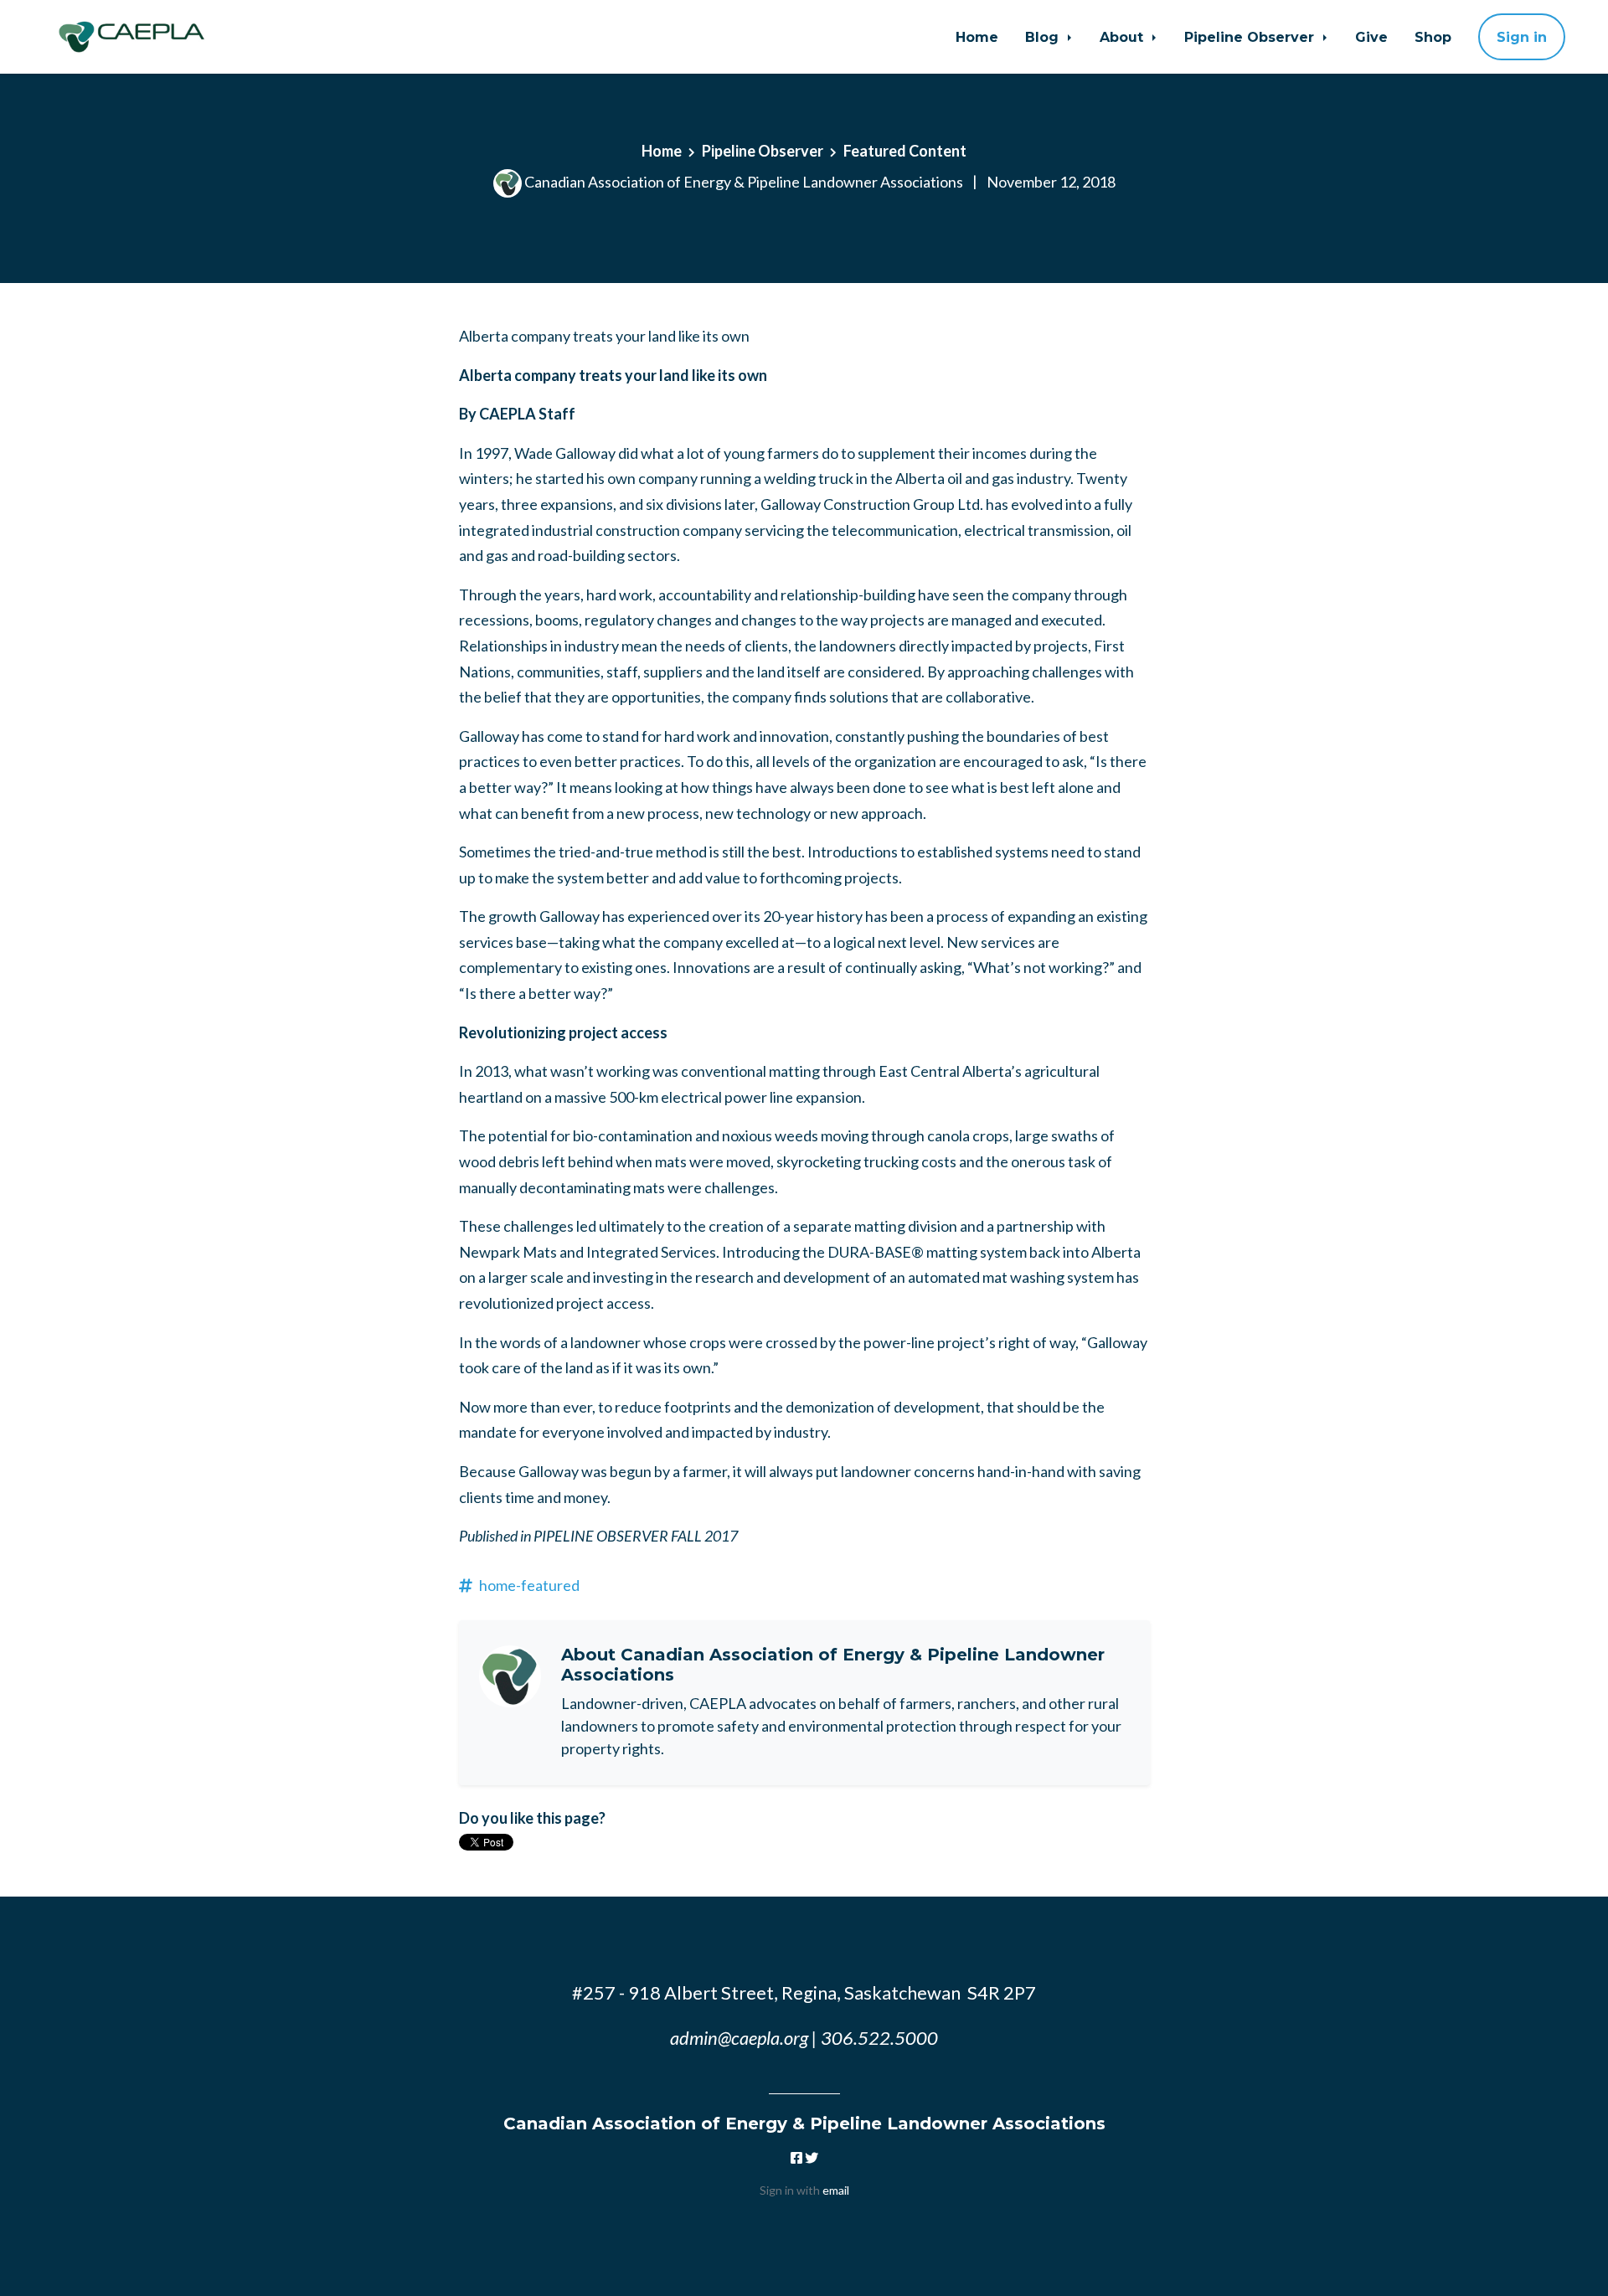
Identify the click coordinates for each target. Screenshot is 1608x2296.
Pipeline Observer (1251, 37)
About (1124, 37)
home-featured (529, 1585)
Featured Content (905, 151)
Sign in (1522, 37)
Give (1371, 37)
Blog (1044, 37)
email (836, 2190)
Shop (1433, 37)
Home (977, 37)
